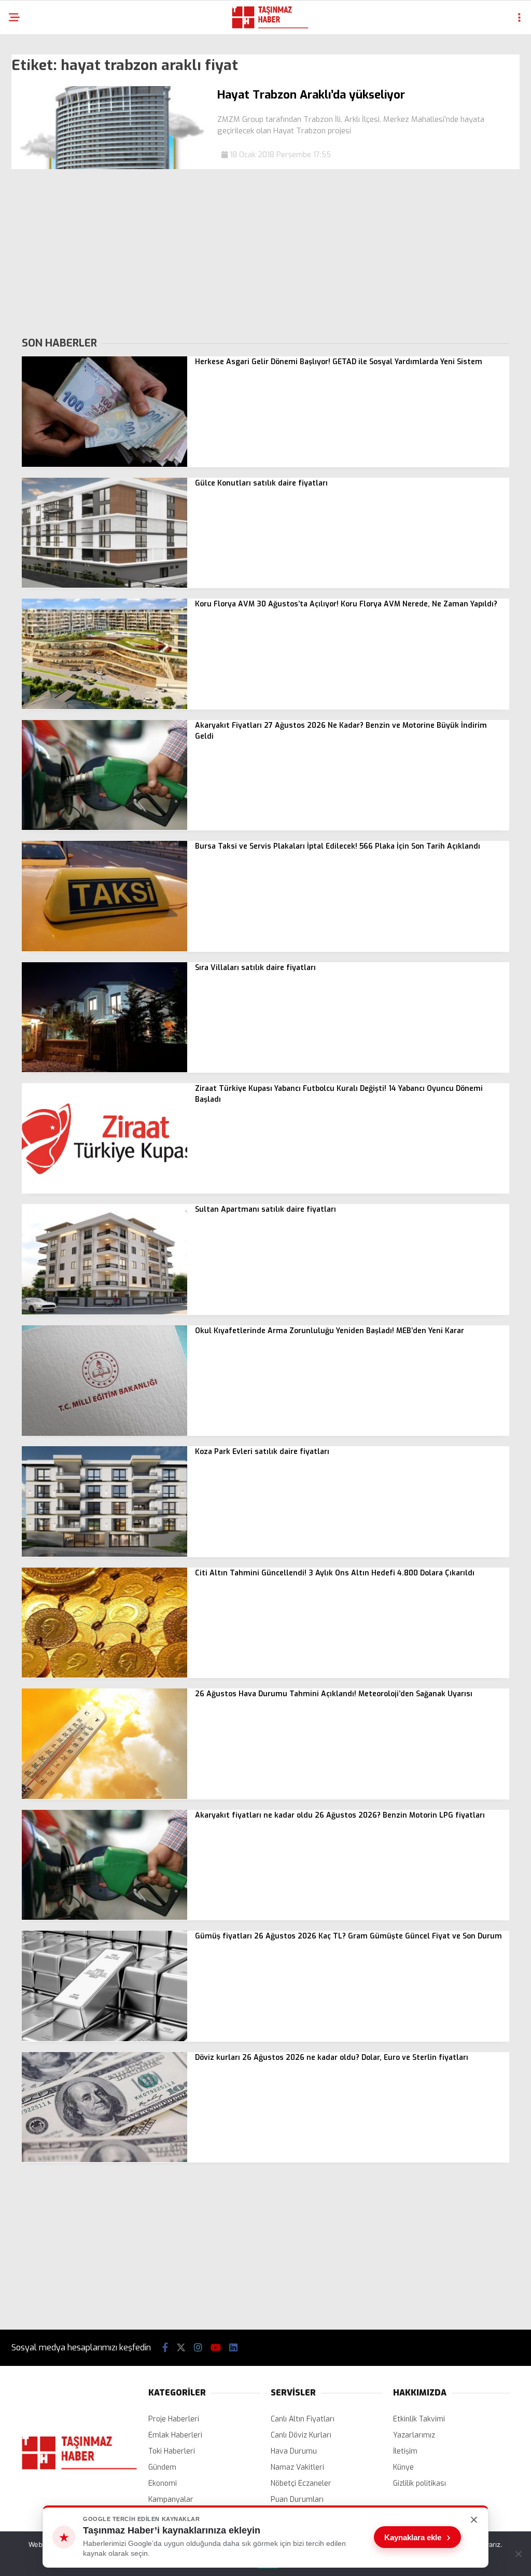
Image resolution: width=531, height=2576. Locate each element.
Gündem (162, 2467)
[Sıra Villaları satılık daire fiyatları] (104, 1070)
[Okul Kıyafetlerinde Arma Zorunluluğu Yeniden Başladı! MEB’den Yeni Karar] (104, 1434)
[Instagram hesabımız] (198, 2348)
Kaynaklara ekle (417, 2537)
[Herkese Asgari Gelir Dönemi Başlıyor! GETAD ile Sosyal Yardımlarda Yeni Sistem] (104, 465)
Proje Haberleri (174, 2419)
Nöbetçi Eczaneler (301, 2483)
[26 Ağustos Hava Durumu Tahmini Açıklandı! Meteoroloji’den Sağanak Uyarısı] (104, 1797)
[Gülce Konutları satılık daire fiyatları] (104, 585)
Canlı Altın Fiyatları (303, 2419)
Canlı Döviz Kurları (301, 2435)
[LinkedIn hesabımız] (233, 2348)
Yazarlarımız (414, 2435)
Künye (403, 2467)
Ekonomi (163, 2483)
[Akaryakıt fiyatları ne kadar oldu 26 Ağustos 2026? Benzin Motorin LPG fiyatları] (104, 1917)
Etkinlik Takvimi (419, 2419)
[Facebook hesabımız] (165, 2348)
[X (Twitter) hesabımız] (181, 2348)
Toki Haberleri (172, 2451)
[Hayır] (518, 2554)
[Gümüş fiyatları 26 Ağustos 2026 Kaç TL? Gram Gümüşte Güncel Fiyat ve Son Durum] (104, 2039)
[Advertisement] (265, 252)
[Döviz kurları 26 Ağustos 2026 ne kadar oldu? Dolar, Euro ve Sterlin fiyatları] (104, 2160)
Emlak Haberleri (175, 2435)
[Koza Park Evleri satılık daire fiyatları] (104, 1554)
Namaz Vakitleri (297, 2467)
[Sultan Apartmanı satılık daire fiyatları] (104, 1312)
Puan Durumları (297, 2499)
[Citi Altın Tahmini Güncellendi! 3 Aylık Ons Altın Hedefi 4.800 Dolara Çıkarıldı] (104, 1675)
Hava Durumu (294, 2451)
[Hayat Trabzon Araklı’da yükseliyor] (110, 167)
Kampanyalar (171, 2499)
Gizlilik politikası (420, 2483)
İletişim (405, 2451)
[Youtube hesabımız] (216, 2348)
